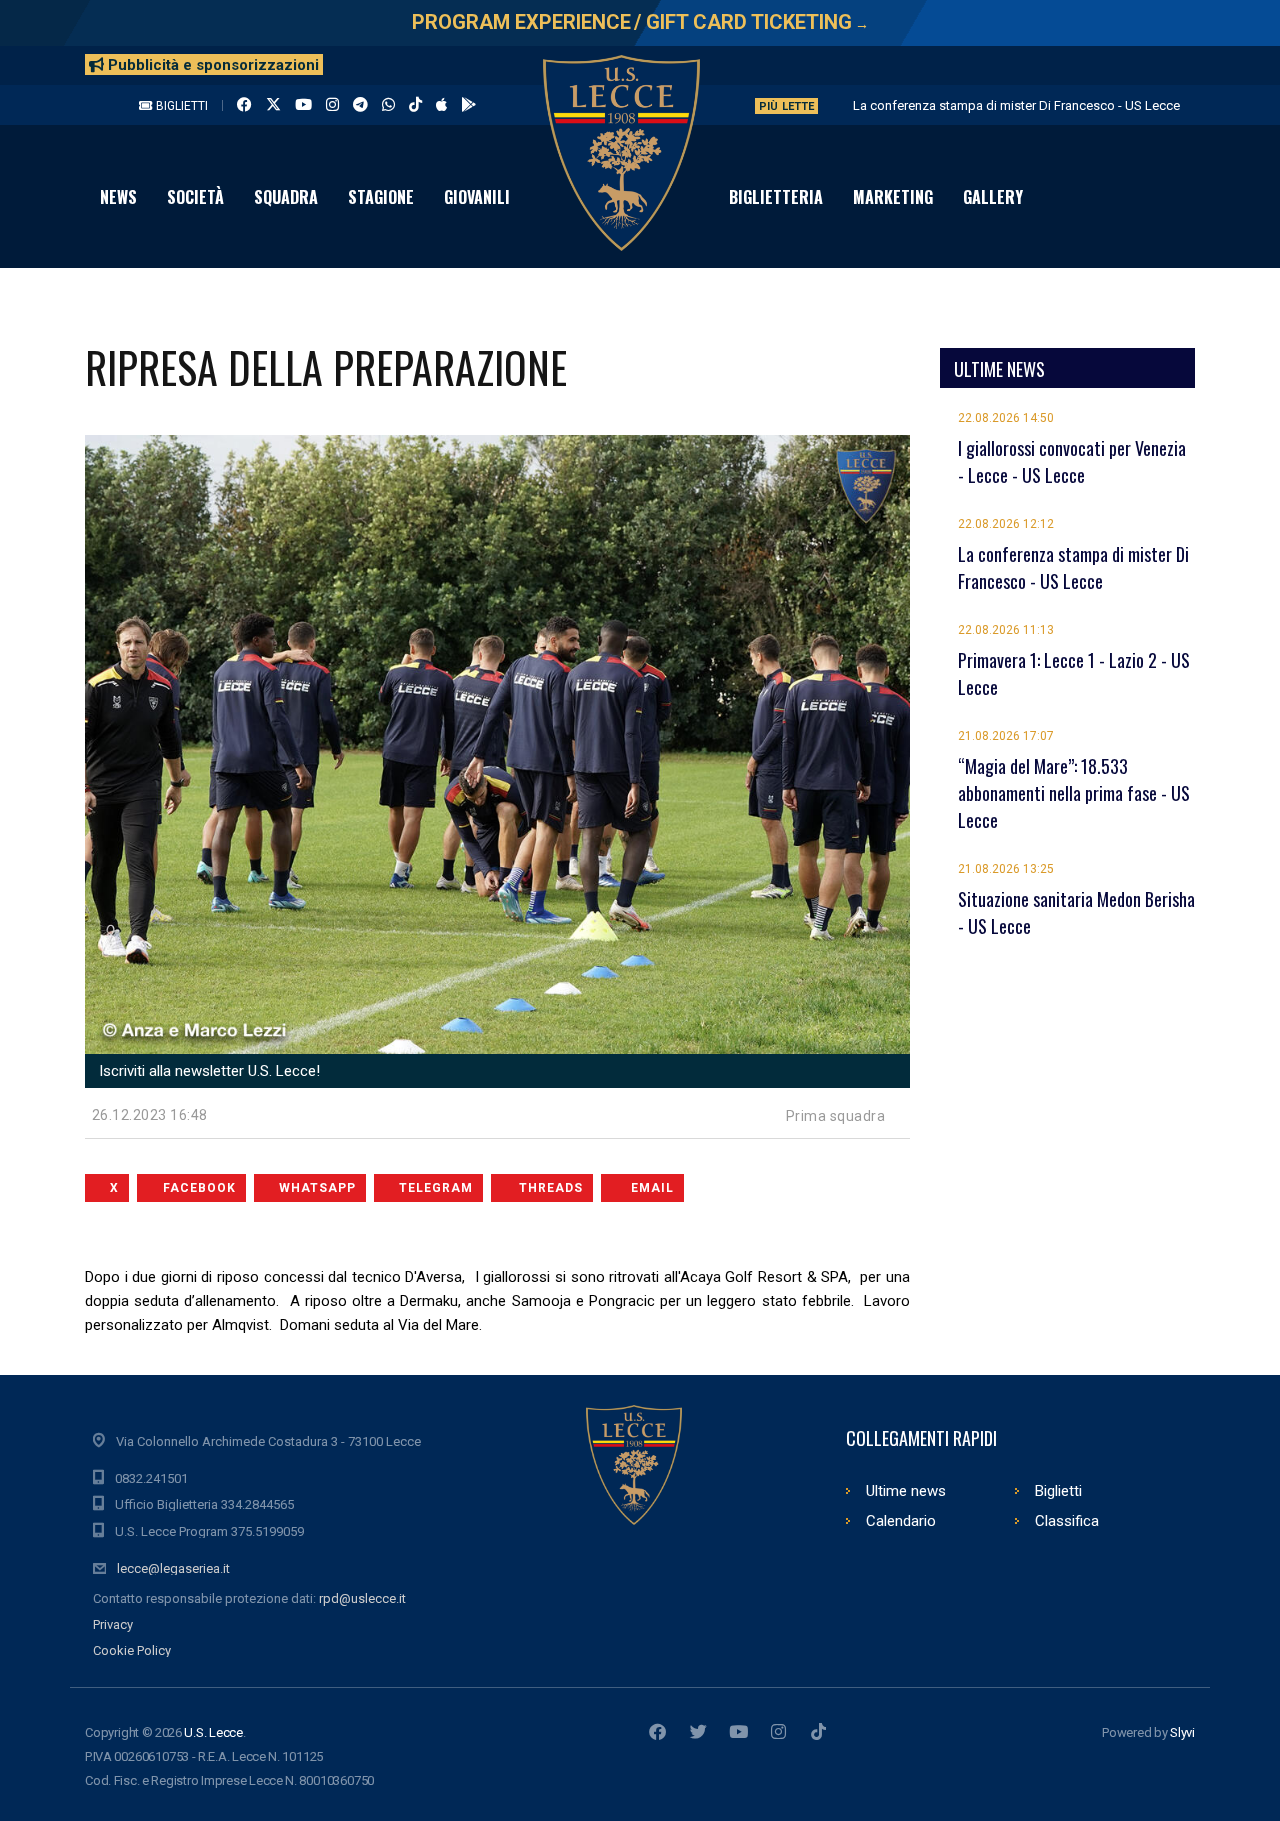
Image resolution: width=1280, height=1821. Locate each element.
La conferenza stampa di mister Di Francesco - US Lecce (1016, 105)
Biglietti (180, 106)
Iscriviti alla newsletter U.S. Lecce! (207, 1071)
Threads (551, 1188)
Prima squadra (836, 1116)
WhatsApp (317, 1188)
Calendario (901, 1521)
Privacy (113, 1624)
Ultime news (906, 1491)
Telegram (436, 1188)
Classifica (1067, 1521)
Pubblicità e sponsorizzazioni (211, 65)
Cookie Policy (132, 1650)
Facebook (199, 1188)
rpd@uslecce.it (362, 1598)
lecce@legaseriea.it (173, 1568)
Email (652, 1188)
